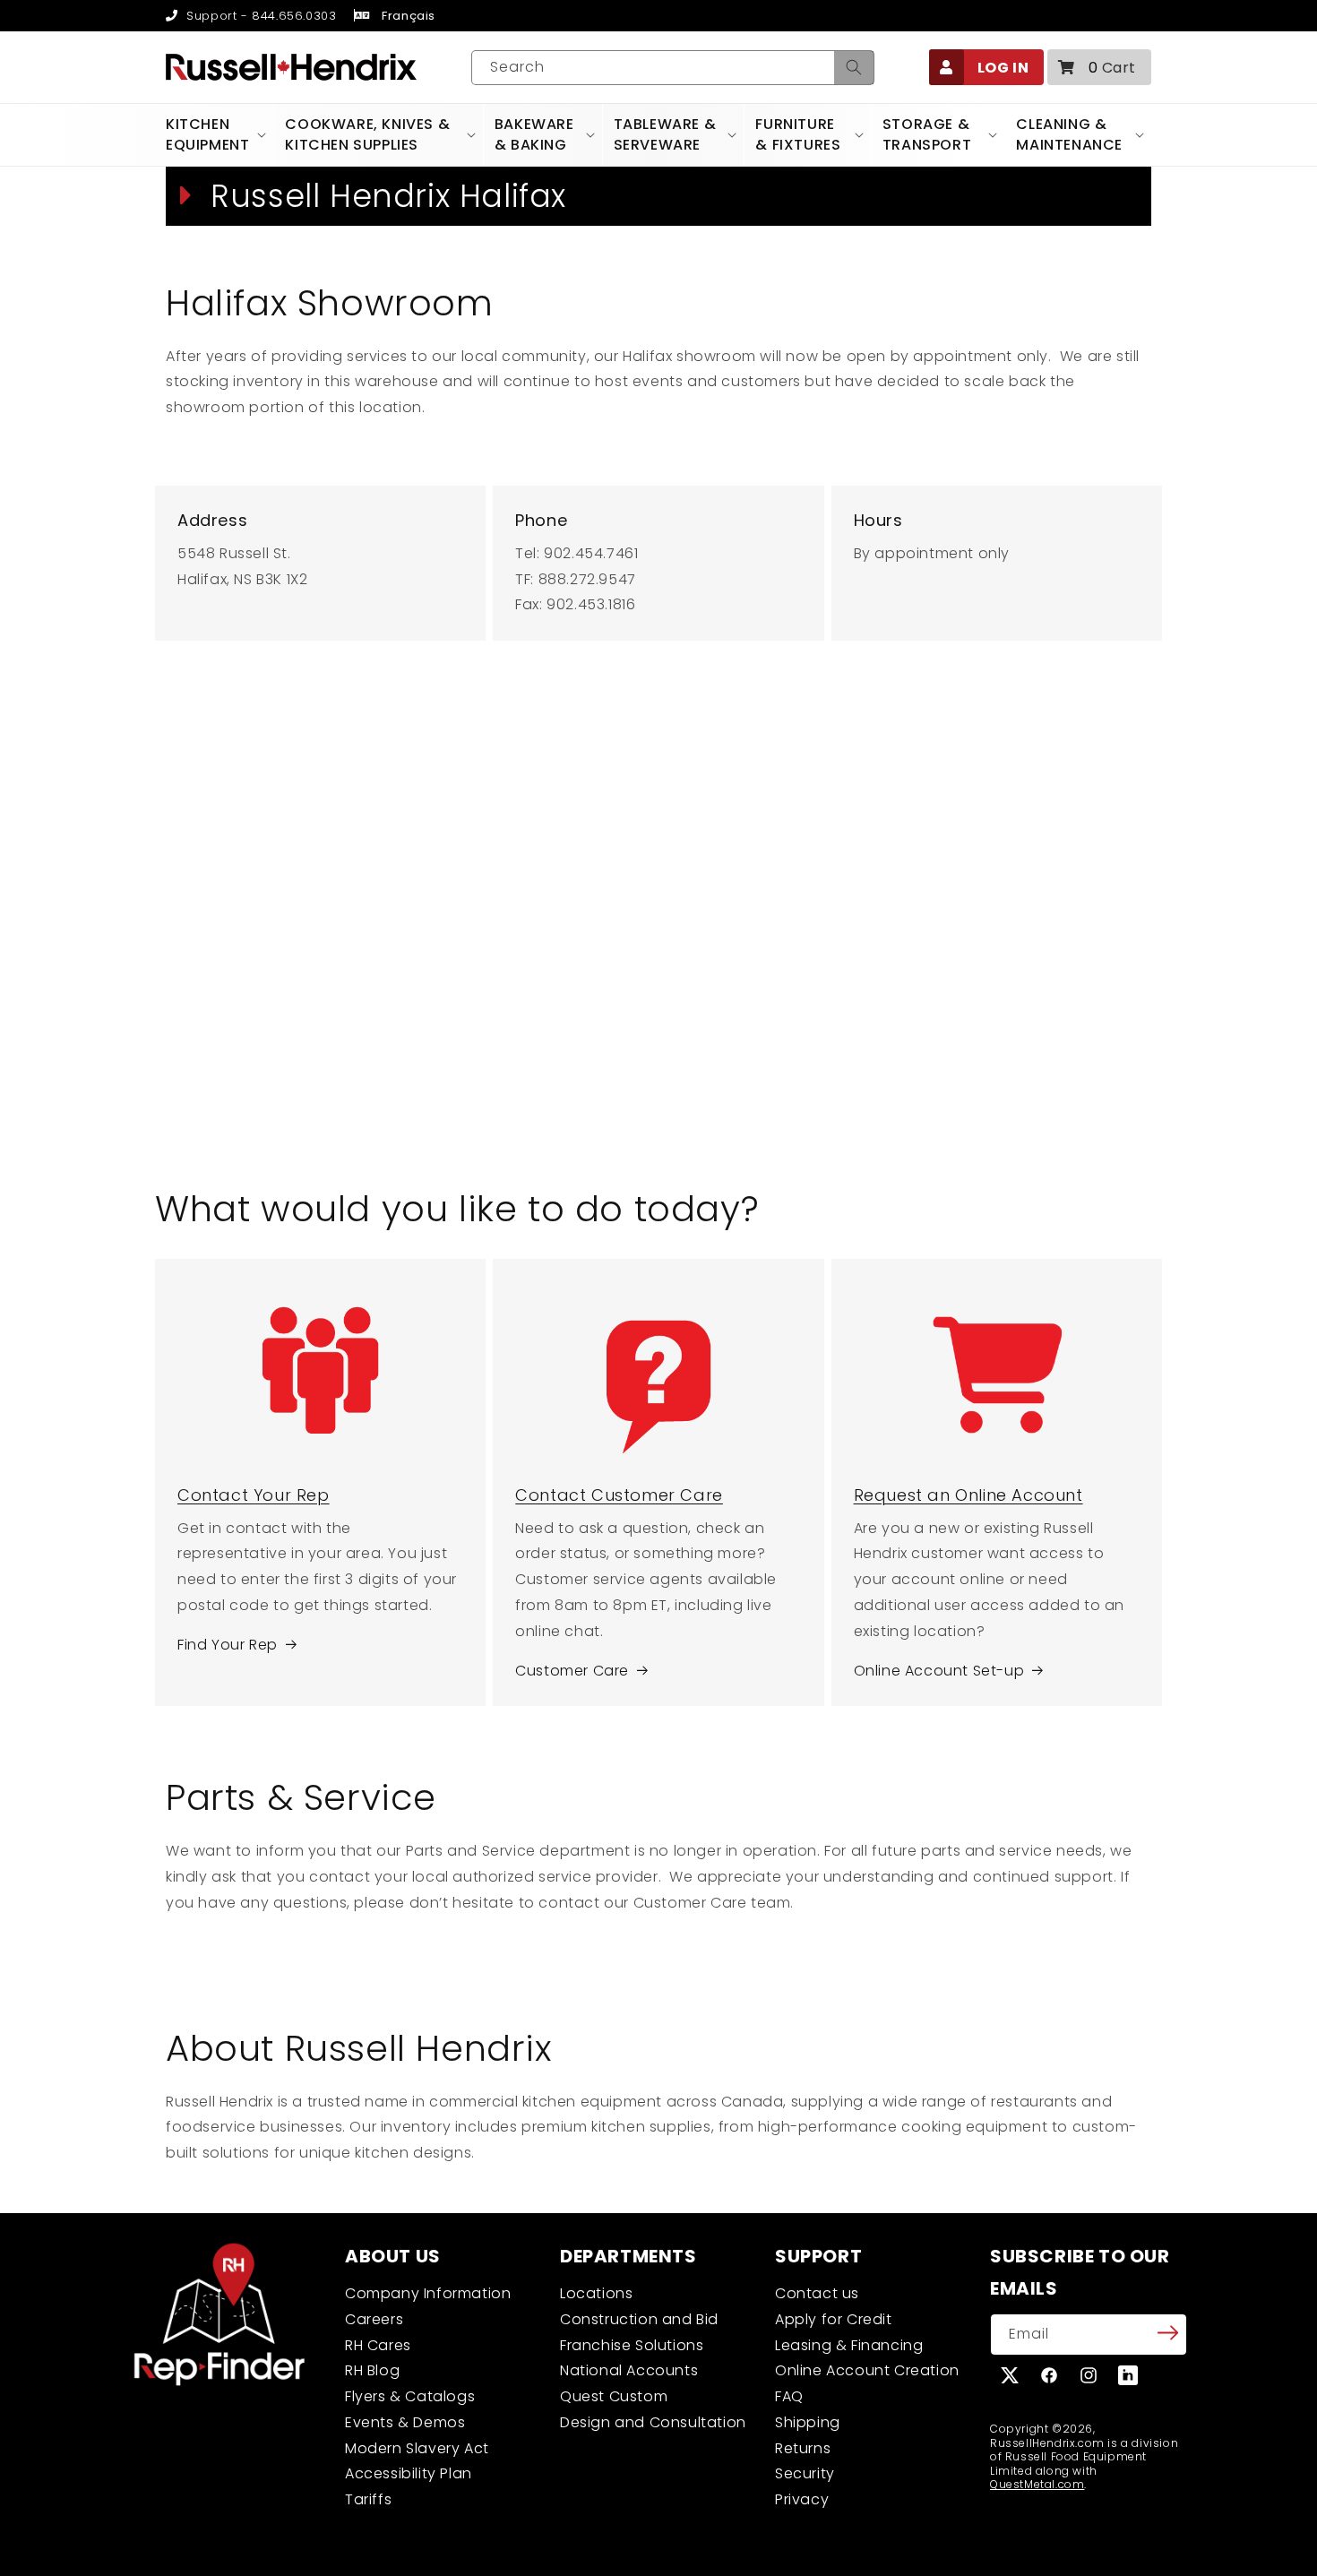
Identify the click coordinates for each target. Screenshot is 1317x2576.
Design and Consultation (653, 2422)
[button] (1099, 67)
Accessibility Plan (409, 2473)
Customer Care (572, 1671)
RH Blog (372, 2370)
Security (805, 2473)
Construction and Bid (639, 2319)
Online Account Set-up (939, 1671)
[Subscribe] (1167, 2333)
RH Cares (378, 2345)
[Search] (854, 68)
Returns (803, 2448)
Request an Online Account (968, 1495)
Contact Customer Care (619, 1495)
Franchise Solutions (632, 2345)
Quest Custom (614, 2396)
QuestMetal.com (1037, 2484)
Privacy (802, 2499)
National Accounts (629, 2370)
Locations (596, 2293)
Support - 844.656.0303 (259, 16)
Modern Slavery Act (417, 2448)
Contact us (817, 2293)
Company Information (428, 2293)
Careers (374, 2319)
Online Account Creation (867, 2370)
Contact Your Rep (254, 1495)
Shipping (808, 2422)
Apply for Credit (834, 2319)
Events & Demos (405, 2422)
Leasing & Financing (849, 2345)
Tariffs (368, 2499)
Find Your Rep (228, 1645)
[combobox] (673, 68)
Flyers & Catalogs (410, 2396)
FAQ (789, 2396)
